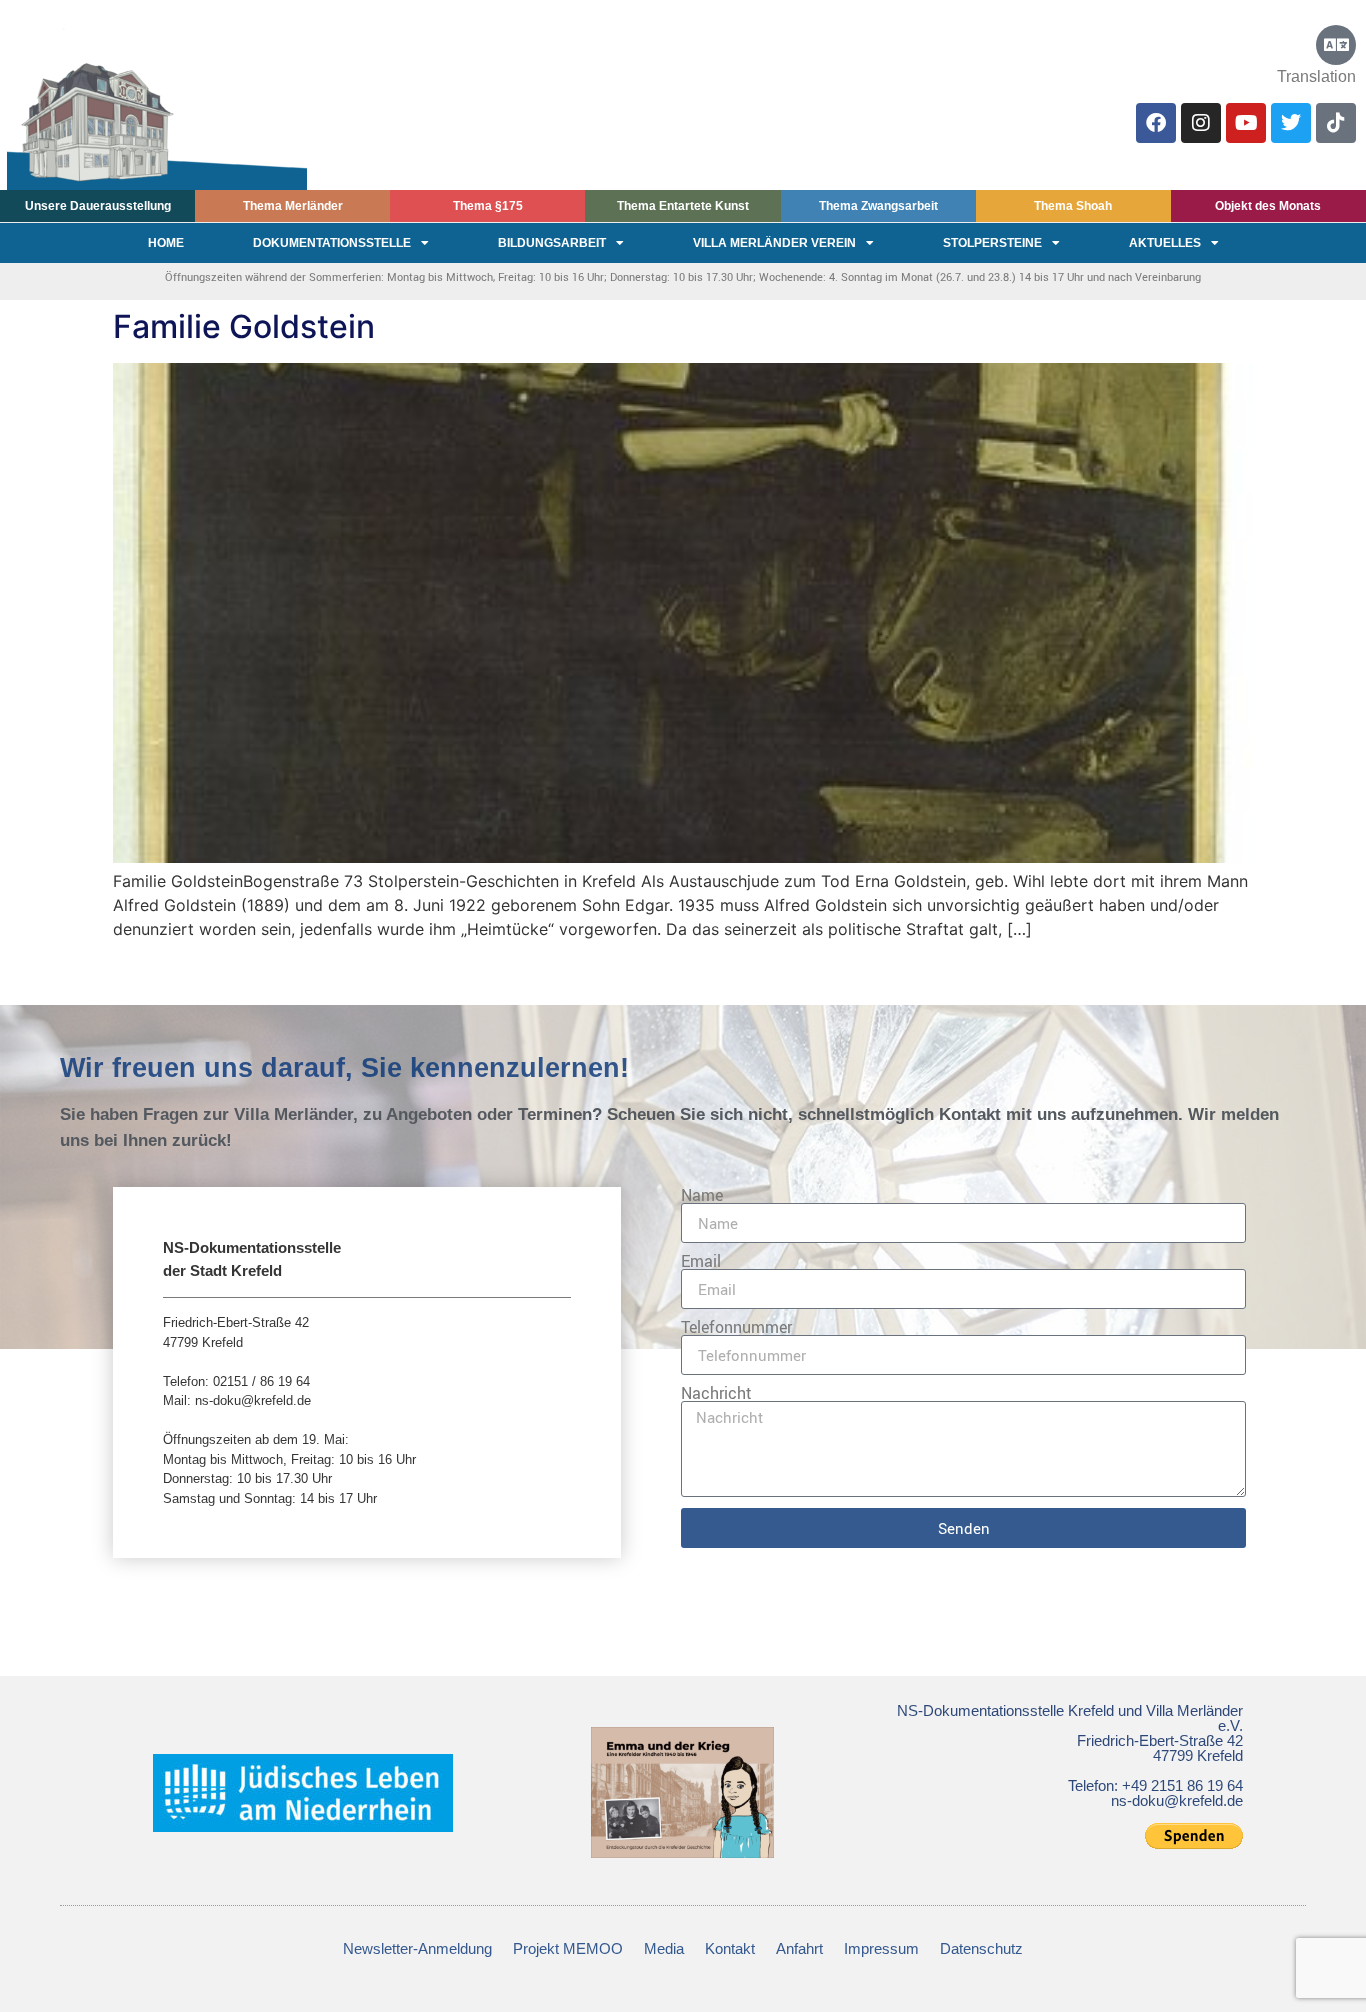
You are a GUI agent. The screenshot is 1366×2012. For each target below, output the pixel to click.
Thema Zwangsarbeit (878, 206)
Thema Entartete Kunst (683, 206)
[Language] (1336, 45)
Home (166, 243)
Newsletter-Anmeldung (417, 1948)
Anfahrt (799, 1948)
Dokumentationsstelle (332, 243)
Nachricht (716, 1393)
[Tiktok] (1336, 123)
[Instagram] (1201, 123)
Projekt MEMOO (568, 1948)
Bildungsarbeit (552, 243)
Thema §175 (488, 206)
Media (664, 1948)
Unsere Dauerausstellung (98, 206)
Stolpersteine (992, 243)
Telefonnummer (736, 1327)
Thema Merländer (293, 206)
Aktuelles (1165, 243)
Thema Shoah (1073, 206)
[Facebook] (1156, 123)
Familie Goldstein (244, 326)
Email (701, 1261)
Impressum (881, 1948)
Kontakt (730, 1948)
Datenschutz (981, 1948)
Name (702, 1195)
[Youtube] (1246, 123)
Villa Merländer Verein (774, 243)
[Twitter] (1291, 123)
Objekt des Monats (1268, 206)
